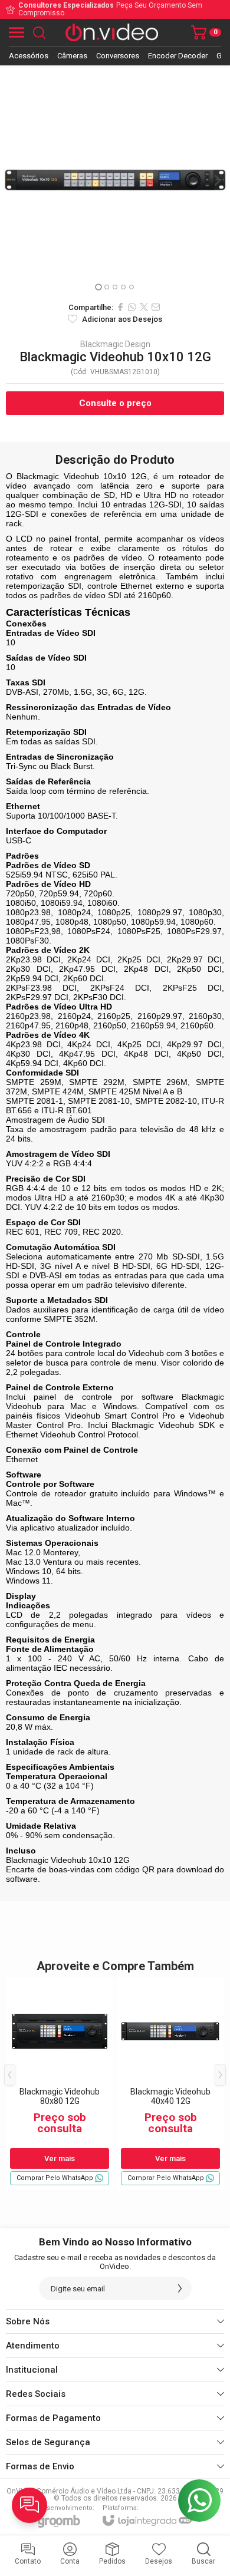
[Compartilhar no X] (144, 307)
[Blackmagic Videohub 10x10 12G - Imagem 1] (115, 180)
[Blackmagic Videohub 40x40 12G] (170, 2084)
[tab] (98, 287)
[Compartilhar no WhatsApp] (132, 307)
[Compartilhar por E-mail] (156, 307)
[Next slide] (217, 180)
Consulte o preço (115, 403)
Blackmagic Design (115, 344)
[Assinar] (180, 2288)
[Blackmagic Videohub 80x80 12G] (60, 2084)
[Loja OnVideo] (112, 32)
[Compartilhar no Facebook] (120, 307)
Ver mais (60, 2158)
